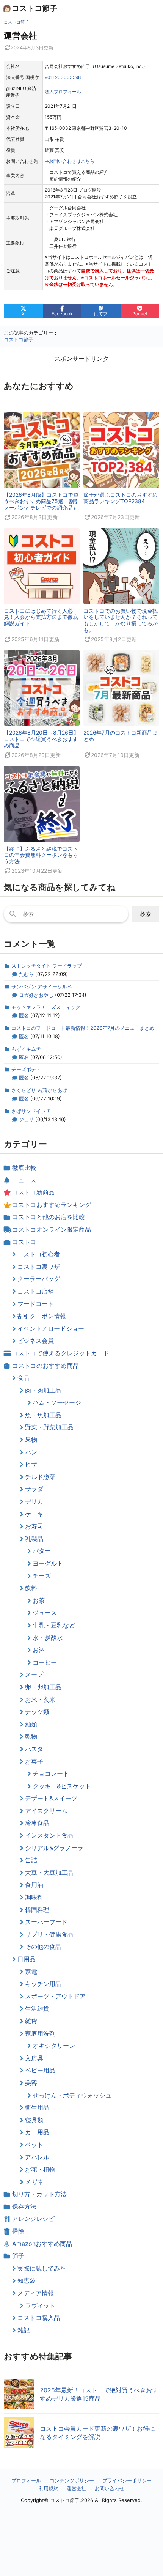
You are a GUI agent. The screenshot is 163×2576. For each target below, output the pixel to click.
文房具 (34, 2058)
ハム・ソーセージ (57, 1402)
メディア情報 (36, 2293)
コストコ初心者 (39, 1254)
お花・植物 (40, 2169)
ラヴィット (40, 2305)
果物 (31, 1440)
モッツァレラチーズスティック (46, 1007)
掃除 (18, 2231)
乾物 (31, 1736)
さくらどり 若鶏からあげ (39, 1090)
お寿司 (34, 1526)
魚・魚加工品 (43, 1415)
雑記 (24, 2330)
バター (42, 1551)
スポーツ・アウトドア (55, 1996)
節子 (18, 2256)
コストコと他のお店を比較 (49, 1217)
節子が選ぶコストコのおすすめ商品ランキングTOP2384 (121, 498)
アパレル (37, 2157)
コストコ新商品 (33, 1192)
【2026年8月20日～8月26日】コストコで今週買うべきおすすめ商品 (41, 739)
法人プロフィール (63, 92)
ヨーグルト (48, 1563)
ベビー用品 (40, 2070)
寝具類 (34, 2120)
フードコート (36, 1304)
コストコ (24, 1242)
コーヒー (45, 1662)
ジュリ (26, 1119)
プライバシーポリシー (127, 2480)
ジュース (45, 1613)
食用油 (34, 1885)
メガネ (34, 2182)
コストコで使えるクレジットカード (61, 1353)
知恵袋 (27, 2280)
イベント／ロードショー (51, 1328)
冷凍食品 (37, 1823)
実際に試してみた (42, 2268)
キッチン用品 (43, 1984)
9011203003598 (63, 77)
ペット (34, 2145)
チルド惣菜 (40, 1477)
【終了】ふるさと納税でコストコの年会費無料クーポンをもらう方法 (41, 855)
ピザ (31, 1464)
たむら (26, 974)
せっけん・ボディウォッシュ (72, 2095)
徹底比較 (24, 1168)
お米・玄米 (40, 1699)
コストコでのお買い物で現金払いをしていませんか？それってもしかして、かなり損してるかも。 (121, 620)
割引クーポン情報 (42, 1316)
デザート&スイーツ (51, 1798)
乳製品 (34, 1539)
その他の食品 (43, 1947)
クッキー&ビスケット (62, 1786)
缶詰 (31, 1860)
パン (31, 1452)
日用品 (27, 1959)
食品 (24, 1378)
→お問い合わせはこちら (70, 161)
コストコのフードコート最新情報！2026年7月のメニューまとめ (83, 1028)
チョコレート (51, 1773)
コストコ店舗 (36, 1291)
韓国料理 (37, 1910)
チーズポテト (26, 1069)
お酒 (39, 1650)
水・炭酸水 (48, 1638)
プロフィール (26, 2480)
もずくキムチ (26, 1049)
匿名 (24, 1015)
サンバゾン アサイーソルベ (42, 987)
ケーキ (34, 1514)
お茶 (39, 1600)
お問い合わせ (110, 2488)
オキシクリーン (54, 2046)
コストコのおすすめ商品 (45, 1366)
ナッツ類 (37, 1712)
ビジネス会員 (36, 1341)
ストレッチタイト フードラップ (47, 966)
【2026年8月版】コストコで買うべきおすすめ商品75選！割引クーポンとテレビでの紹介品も (42, 501)
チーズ (42, 1576)
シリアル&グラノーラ (54, 1848)
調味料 (34, 1897)
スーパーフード (46, 1922)
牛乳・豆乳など (54, 1625)
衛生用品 (37, 2107)
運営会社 (77, 2488)
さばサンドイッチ (31, 1111)
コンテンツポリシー (72, 2480)
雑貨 (31, 2021)
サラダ (34, 1489)
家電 (31, 1972)
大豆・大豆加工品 (49, 1873)
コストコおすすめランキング (52, 1205)
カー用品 (37, 2132)
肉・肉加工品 (43, 1390)
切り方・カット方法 (39, 2194)
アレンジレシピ (33, 2219)
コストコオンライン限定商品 (52, 1229)
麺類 (31, 1724)
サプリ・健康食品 (49, 1934)
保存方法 (24, 2206)
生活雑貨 (37, 2008)
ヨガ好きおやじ (36, 995)
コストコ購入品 (39, 2318)
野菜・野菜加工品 (49, 1427)
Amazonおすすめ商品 (42, 2244)
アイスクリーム (46, 1811)
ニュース (24, 1180)
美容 (31, 2083)
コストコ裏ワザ (39, 1267)
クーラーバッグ (39, 1279)
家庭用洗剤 (40, 2033)
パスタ (34, 1749)
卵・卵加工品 (43, 1687)
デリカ (34, 1501)
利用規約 (49, 2488)
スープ (34, 1674)
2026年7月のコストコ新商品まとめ (121, 736)
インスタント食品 (49, 1835)
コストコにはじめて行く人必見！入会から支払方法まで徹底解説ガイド (41, 617)
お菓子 (34, 1761)
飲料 (31, 1588)
